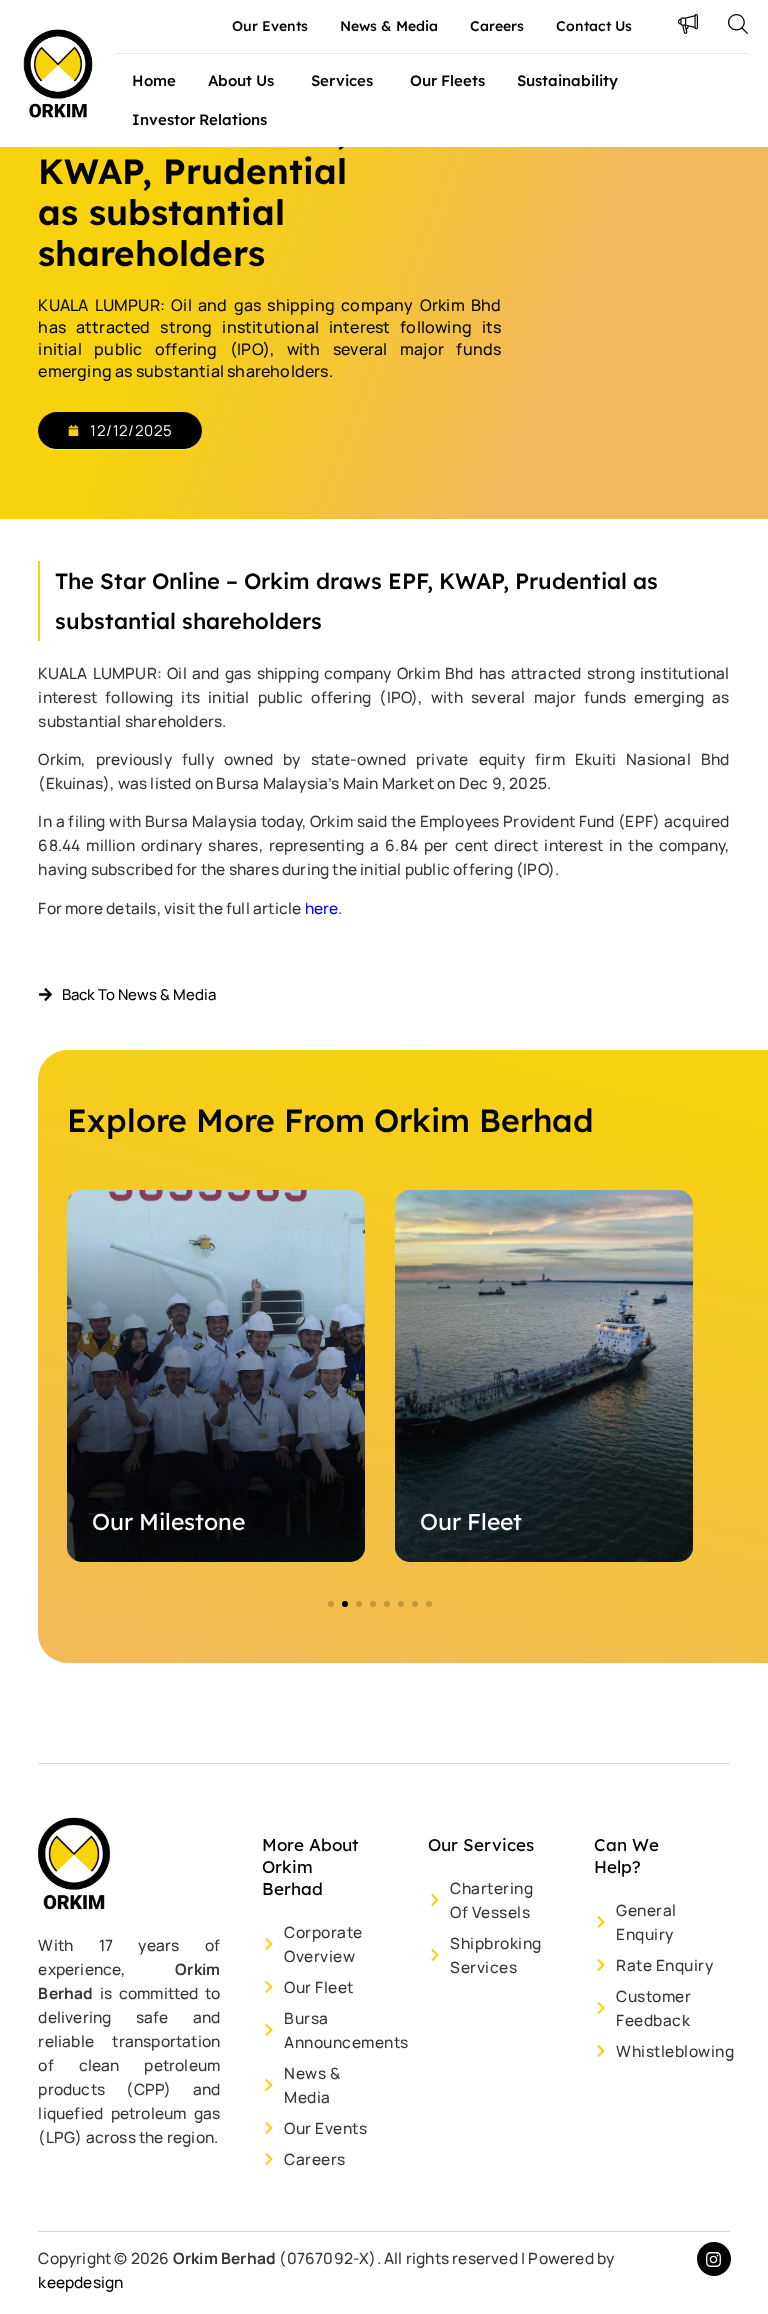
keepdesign (80, 2282)
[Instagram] (714, 2259)
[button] (331, 1604)
